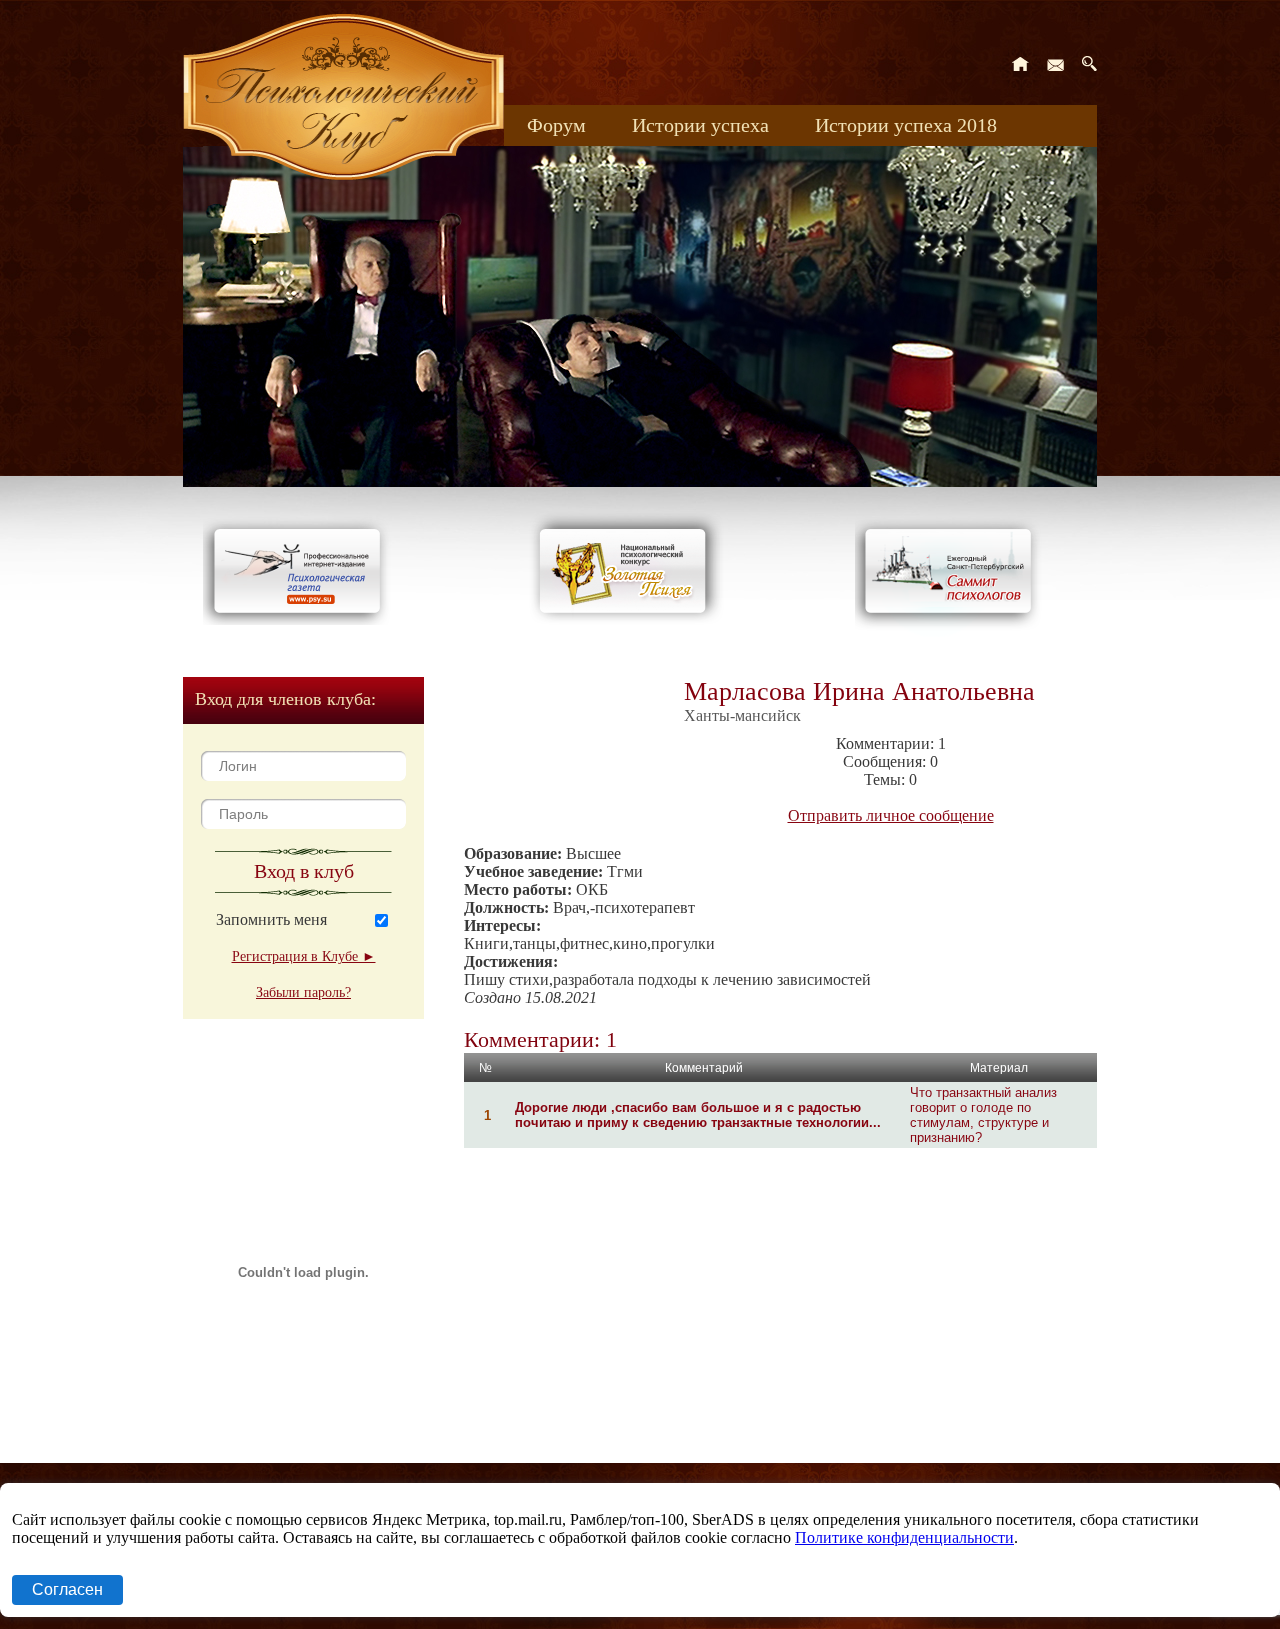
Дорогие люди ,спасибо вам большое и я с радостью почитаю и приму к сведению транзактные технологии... (698, 1115)
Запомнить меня (271, 919)
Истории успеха (700, 125)
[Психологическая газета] (301, 619)
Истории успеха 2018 (906, 125)
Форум (556, 125)
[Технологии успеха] (953, 631)
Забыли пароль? (303, 992)
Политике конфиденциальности (904, 1537)
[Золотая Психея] (626, 619)
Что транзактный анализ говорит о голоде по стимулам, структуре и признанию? (983, 1115)
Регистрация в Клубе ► (304, 956)
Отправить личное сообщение (891, 815)
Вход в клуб (304, 871)
